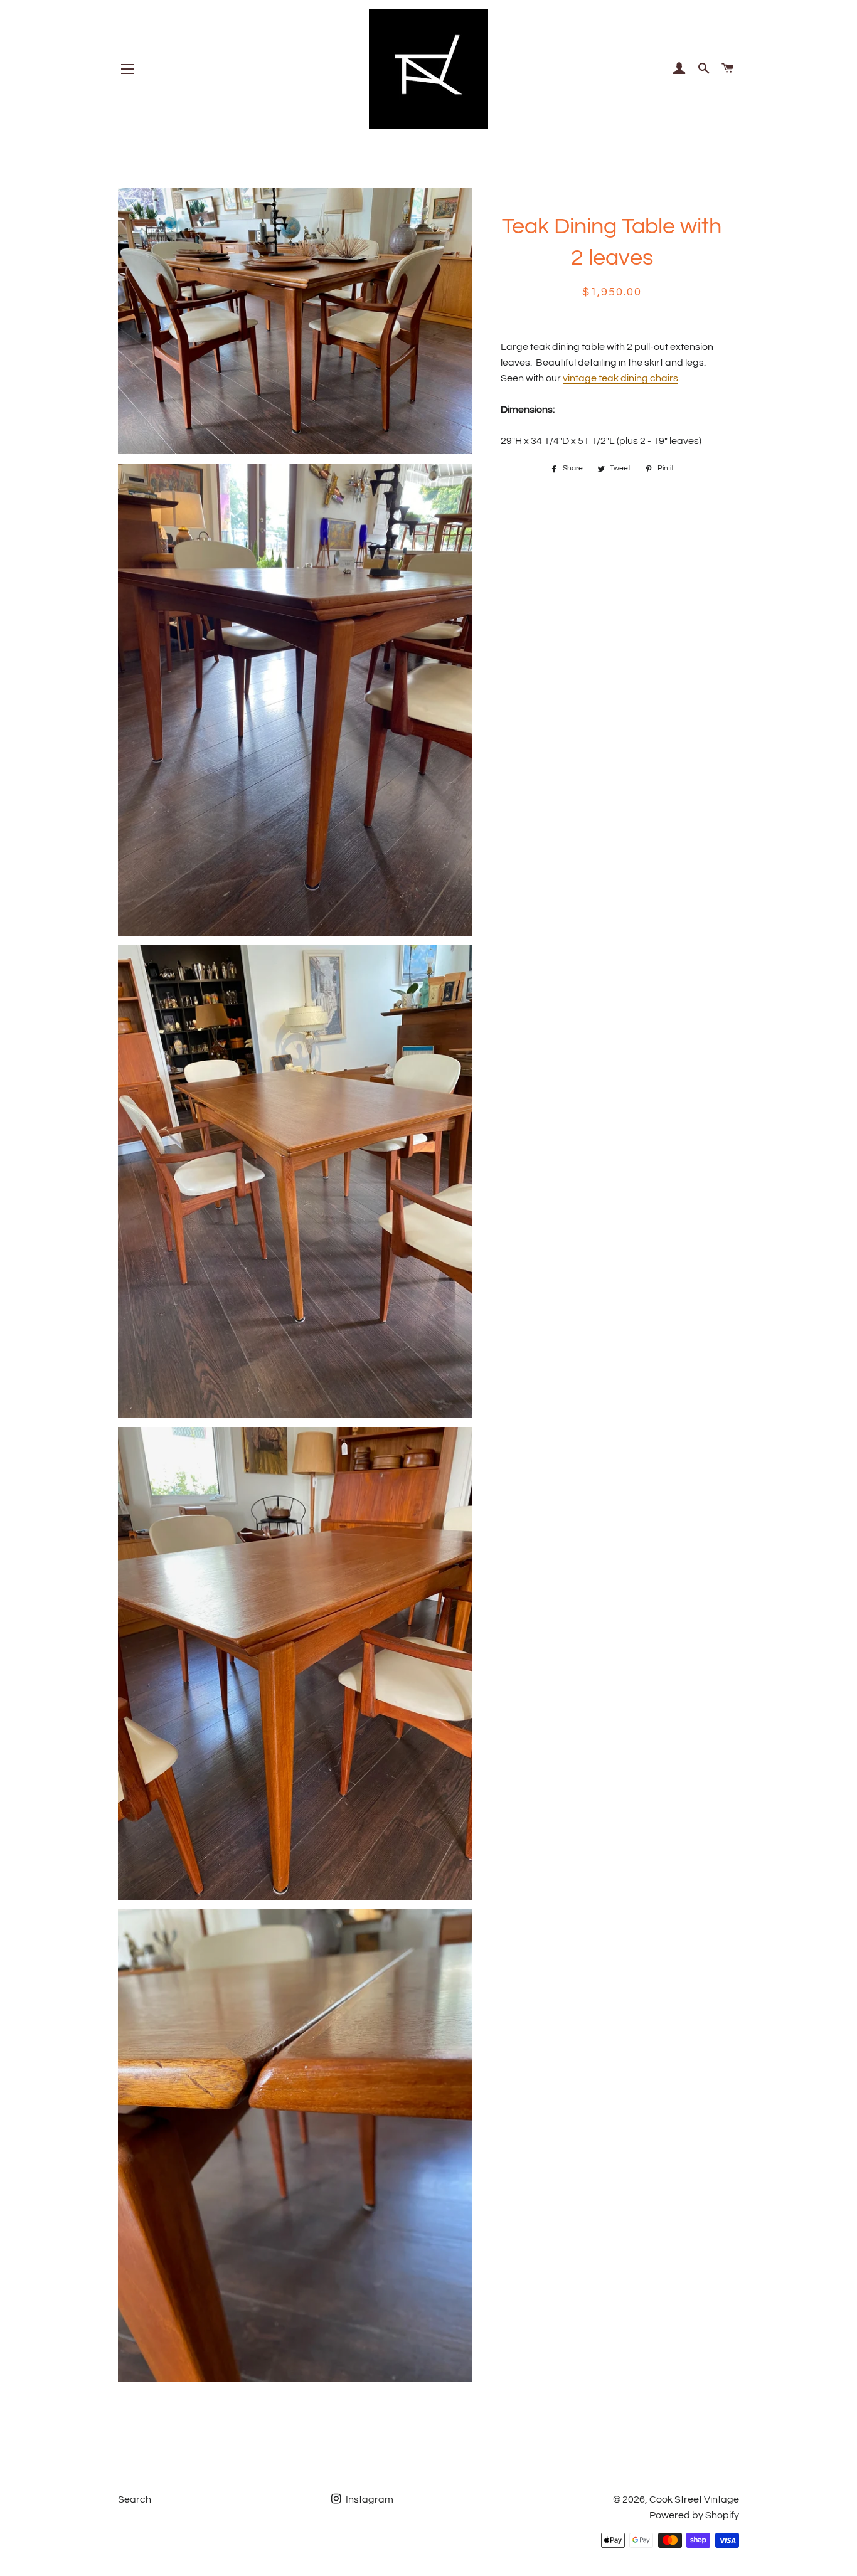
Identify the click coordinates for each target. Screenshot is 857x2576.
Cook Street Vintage (694, 2499)
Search (135, 2499)
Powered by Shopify (694, 2515)
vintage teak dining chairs (620, 378)
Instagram (369, 2499)
